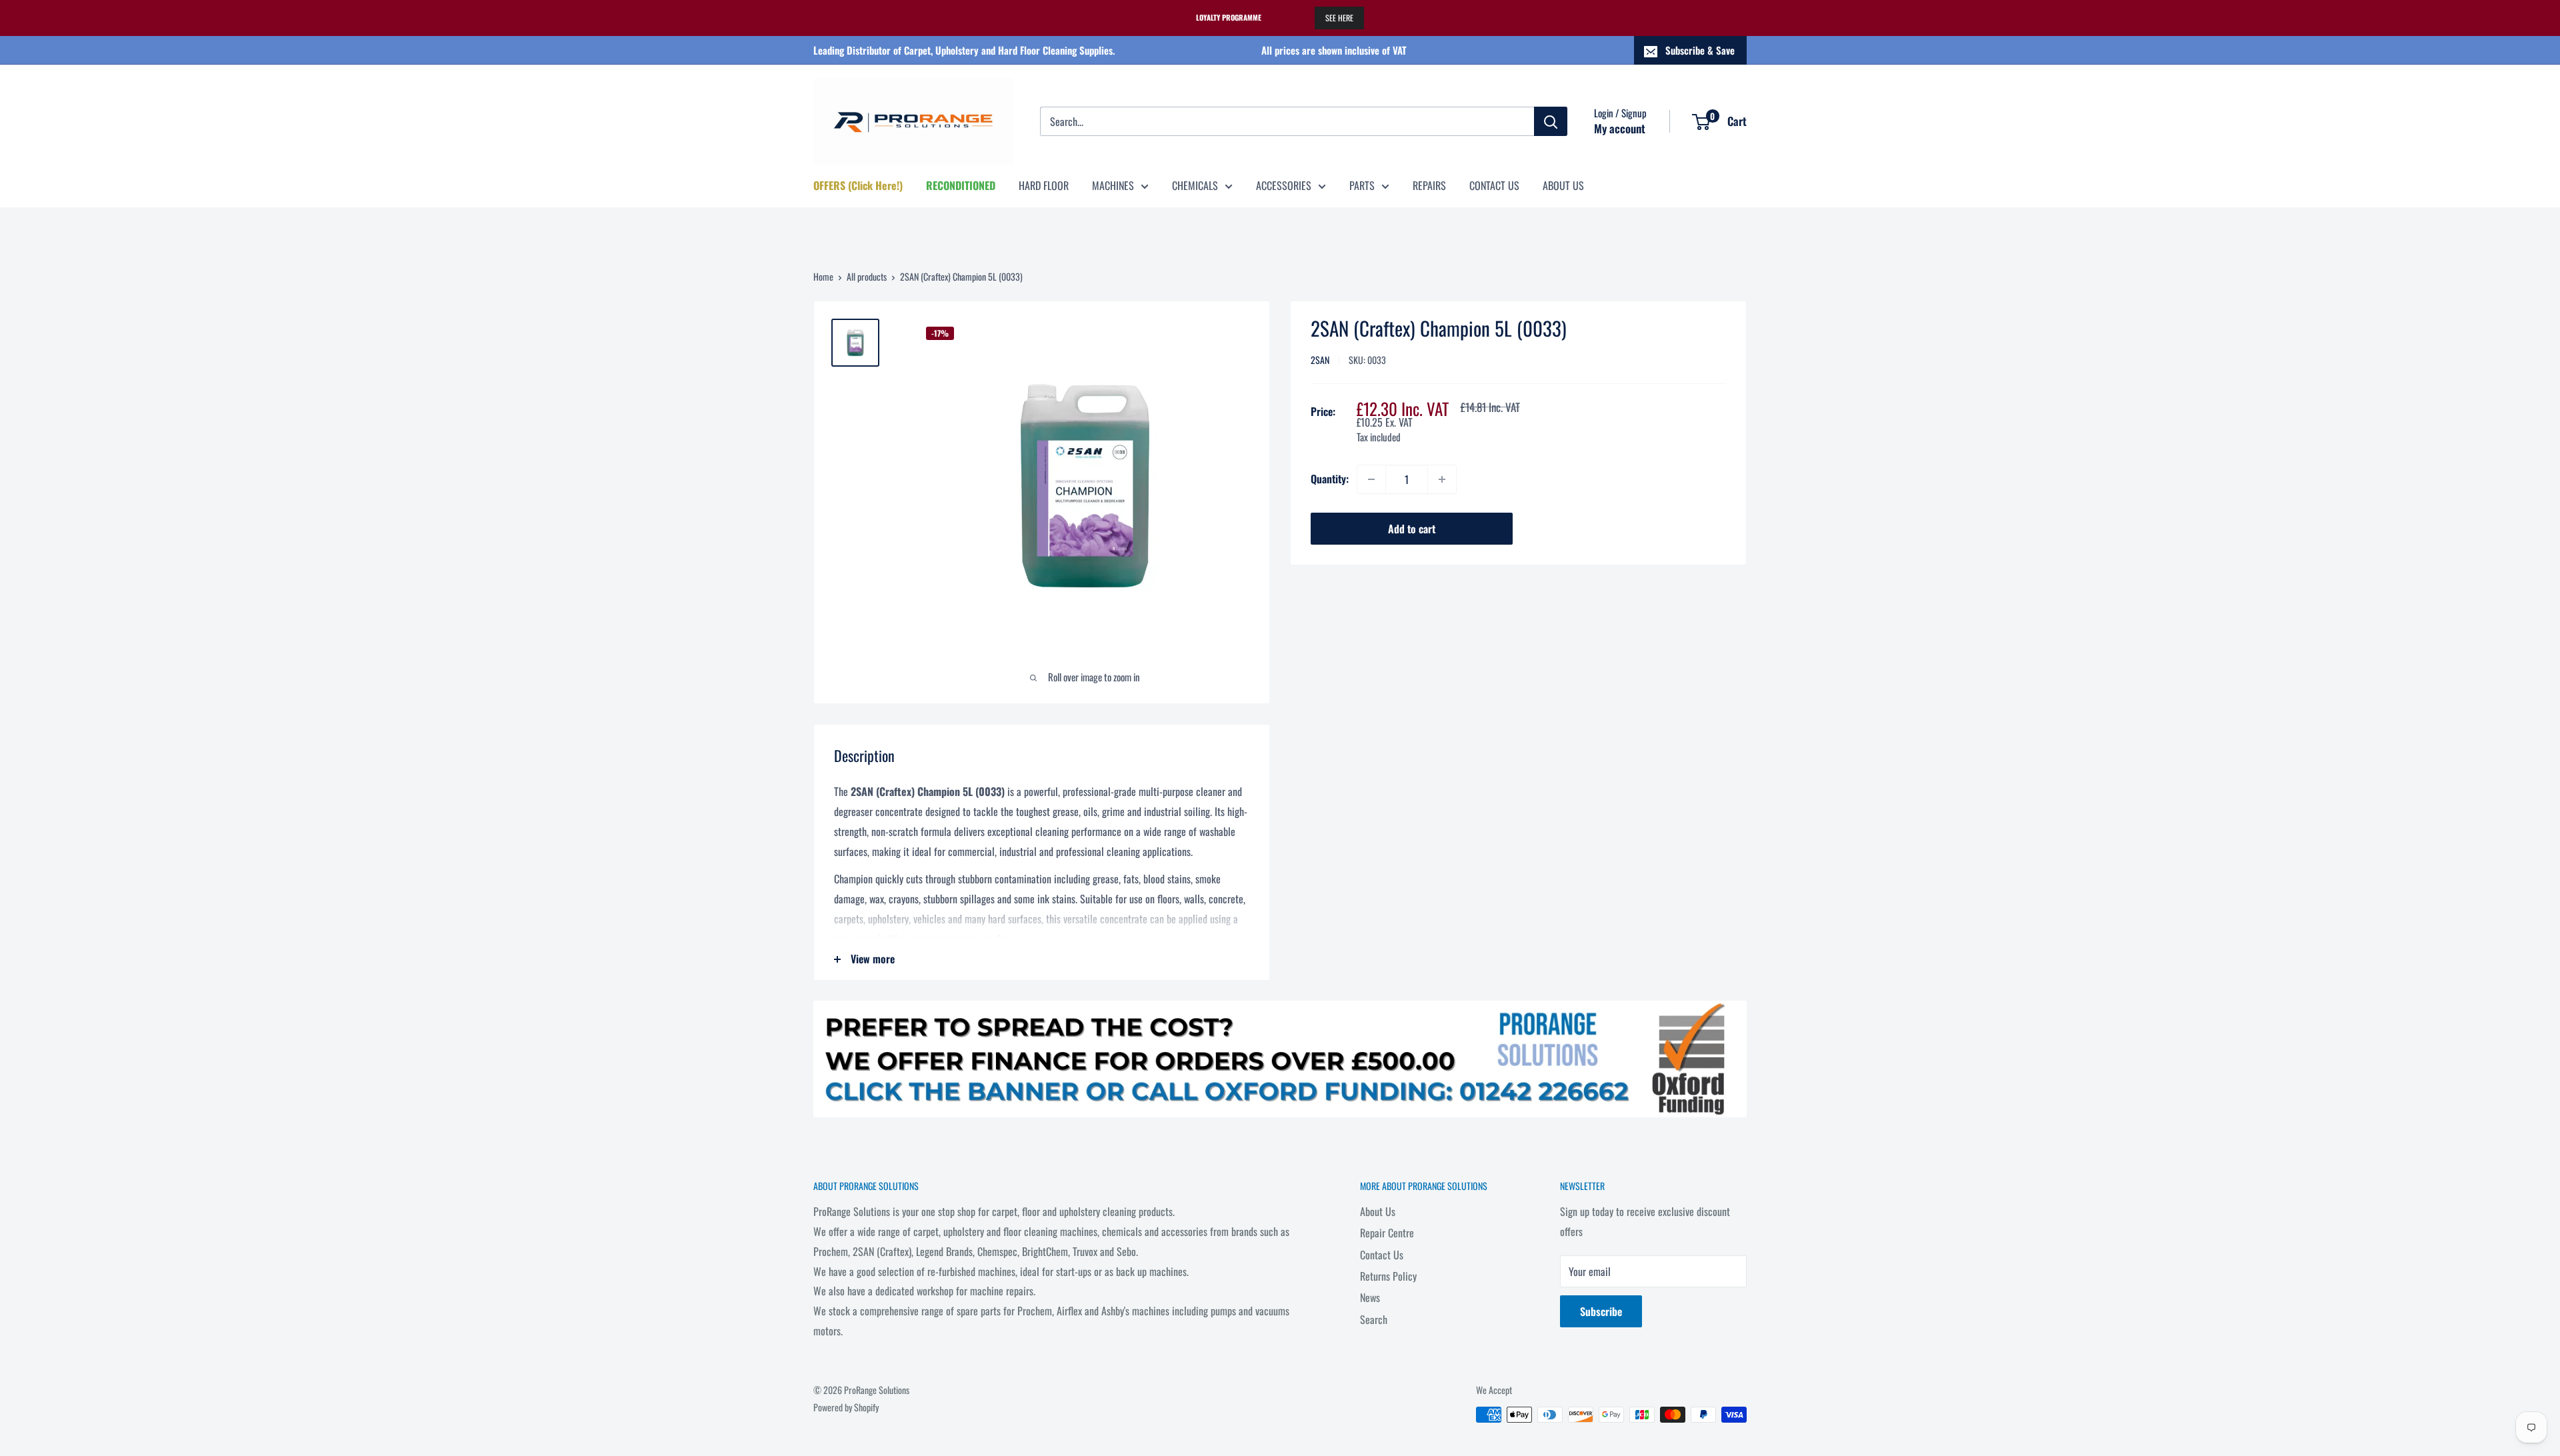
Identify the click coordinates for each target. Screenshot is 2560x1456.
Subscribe (1601, 1311)
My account (1620, 128)
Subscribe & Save (1700, 50)
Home (823, 276)
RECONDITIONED (961, 185)
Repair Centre (1387, 1233)
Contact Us (1382, 1255)
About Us (1378, 1211)
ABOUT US (1563, 185)
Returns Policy (1388, 1276)
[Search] (1551, 121)
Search (1374, 1319)
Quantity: (1330, 479)
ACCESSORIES (1284, 185)
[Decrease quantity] (1371, 479)
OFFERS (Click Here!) (858, 185)
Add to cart (1412, 529)
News (1370, 1297)
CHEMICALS (1195, 185)
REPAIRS (1429, 185)
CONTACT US (1494, 185)
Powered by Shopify (846, 1407)
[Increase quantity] (1442, 479)
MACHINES (1113, 185)
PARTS (1362, 185)
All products (867, 276)
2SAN (1320, 360)
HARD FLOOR (1044, 185)
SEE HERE (1339, 18)
